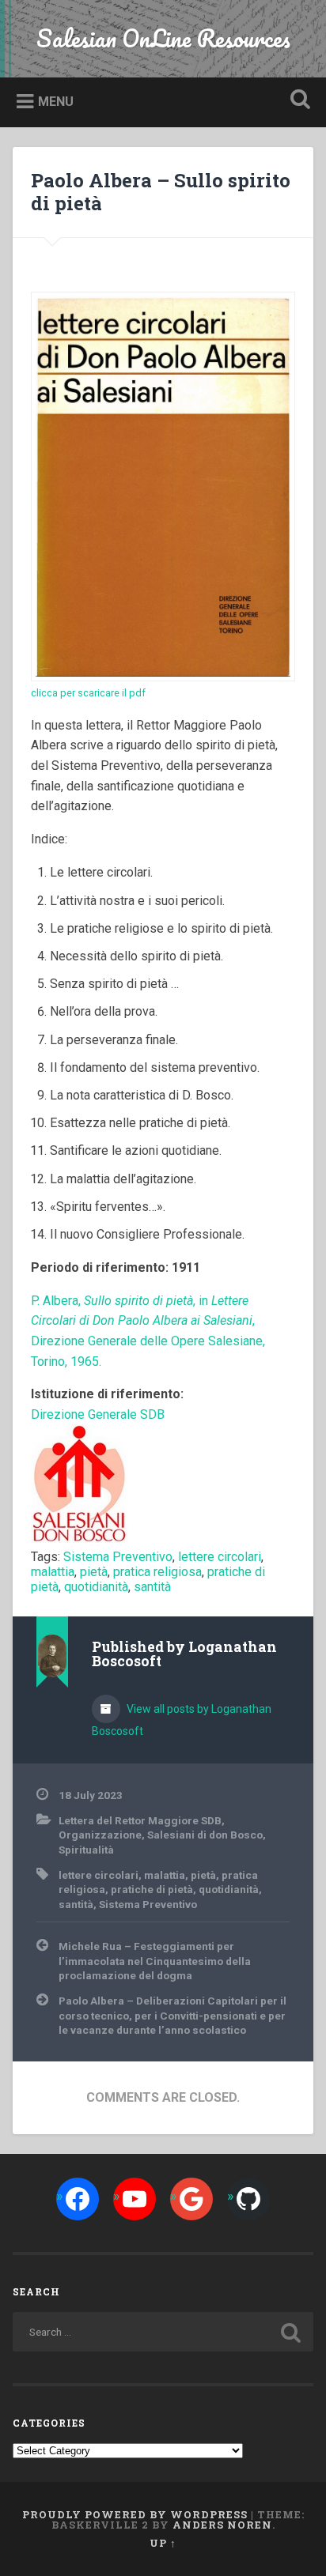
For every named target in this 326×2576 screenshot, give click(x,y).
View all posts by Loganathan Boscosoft (182, 1720)
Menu (56, 102)
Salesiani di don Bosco (205, 1835)
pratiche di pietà (152, 1889)
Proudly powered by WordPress (135, 2514)
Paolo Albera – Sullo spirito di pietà (161, 192)
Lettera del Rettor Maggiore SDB (140, 1820)
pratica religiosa (157, 1572)
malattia (53, 1572)
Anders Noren (222, 2525)
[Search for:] (163, 2332)
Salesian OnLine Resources (163, 38)
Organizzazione (100, 1835)
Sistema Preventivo (118, 1557)
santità (152, 1587)
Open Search (297, 101)
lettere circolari (220, 1557)
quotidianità (96, 1587)
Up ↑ (163, 2543)
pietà (94, 1572)
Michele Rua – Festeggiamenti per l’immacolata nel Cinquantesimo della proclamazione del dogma (155, 1961)
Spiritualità (86, 1850)
